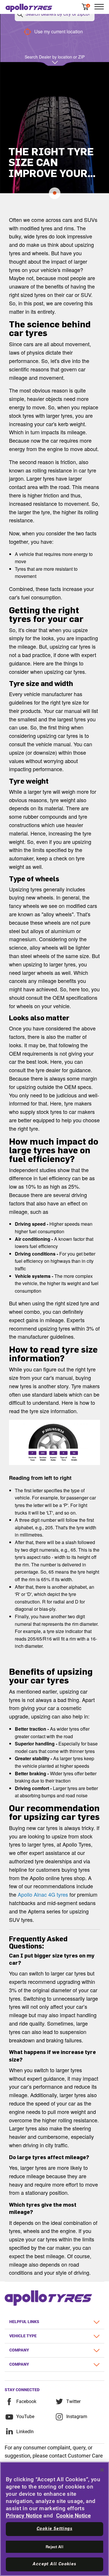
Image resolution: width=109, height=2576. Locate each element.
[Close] (102, 2470)
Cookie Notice (73, 2516)
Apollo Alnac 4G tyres (43, 1894)
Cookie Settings (54, 2529)
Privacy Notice (24, 2516)
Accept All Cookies (54, 2564)
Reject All (54, 2547)
